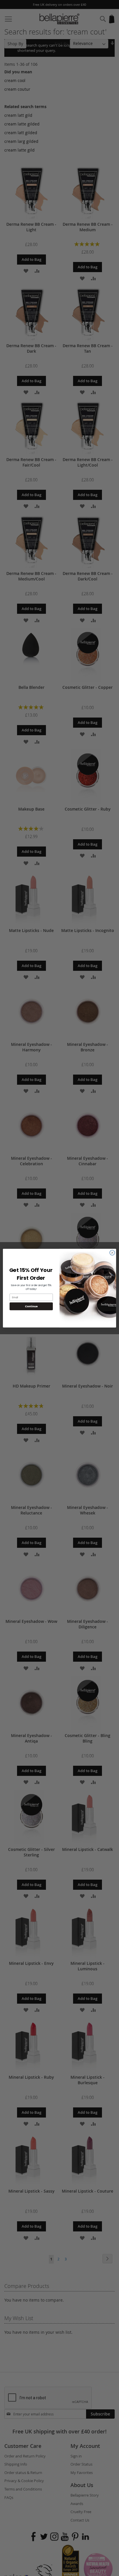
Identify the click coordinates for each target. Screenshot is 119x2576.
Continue (31, 1306)
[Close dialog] (112, 1253)
